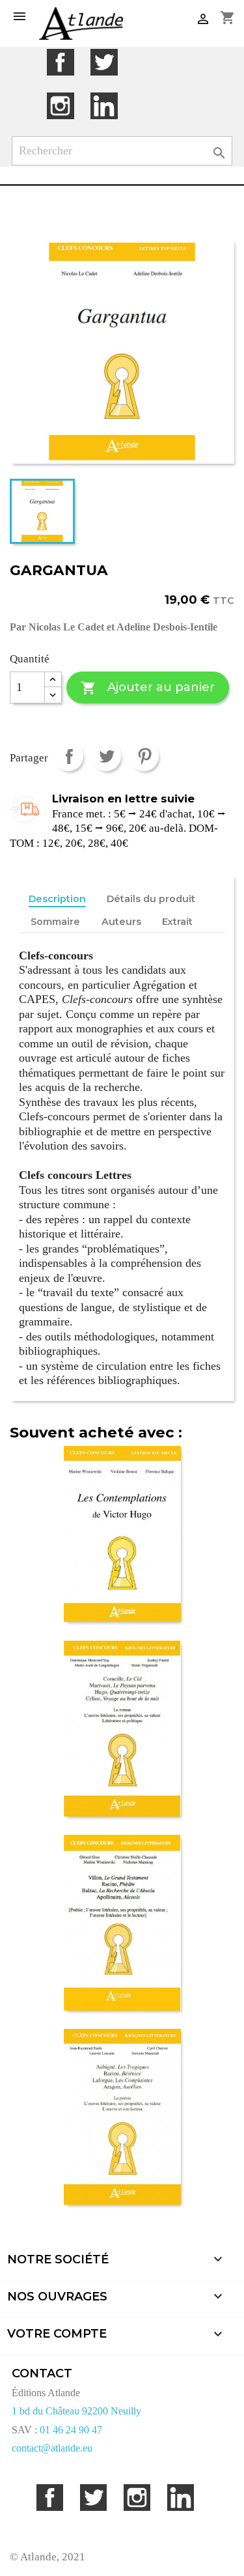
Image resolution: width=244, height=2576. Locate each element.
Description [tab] (57, 899)
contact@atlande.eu (52, 2448)
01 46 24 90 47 (71, 2430)
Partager (69, 757)
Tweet (106, 757)
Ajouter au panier (147, 688)
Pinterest (144, 757)
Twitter (104, 62)
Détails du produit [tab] (151, 899)
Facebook (60, 62)
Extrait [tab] (177, 922)
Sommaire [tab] (55, 922)
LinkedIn (104, 106)
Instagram (60, 106)
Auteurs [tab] (121, 922)
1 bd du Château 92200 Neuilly (76, 2411)
